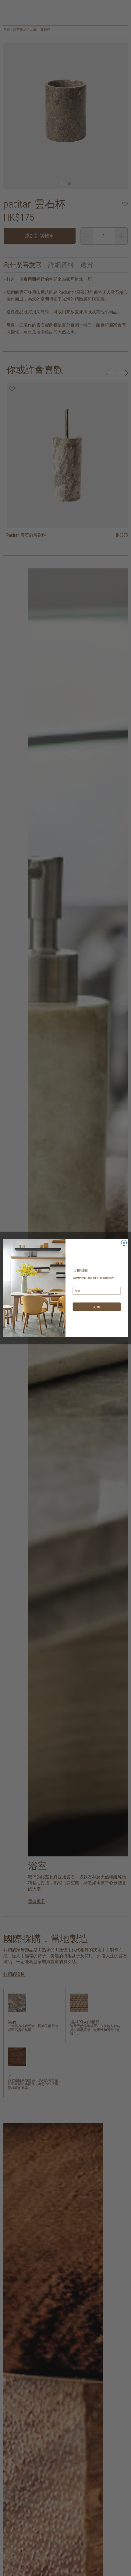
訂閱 (97, 1307)
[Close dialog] (124, 1243)
